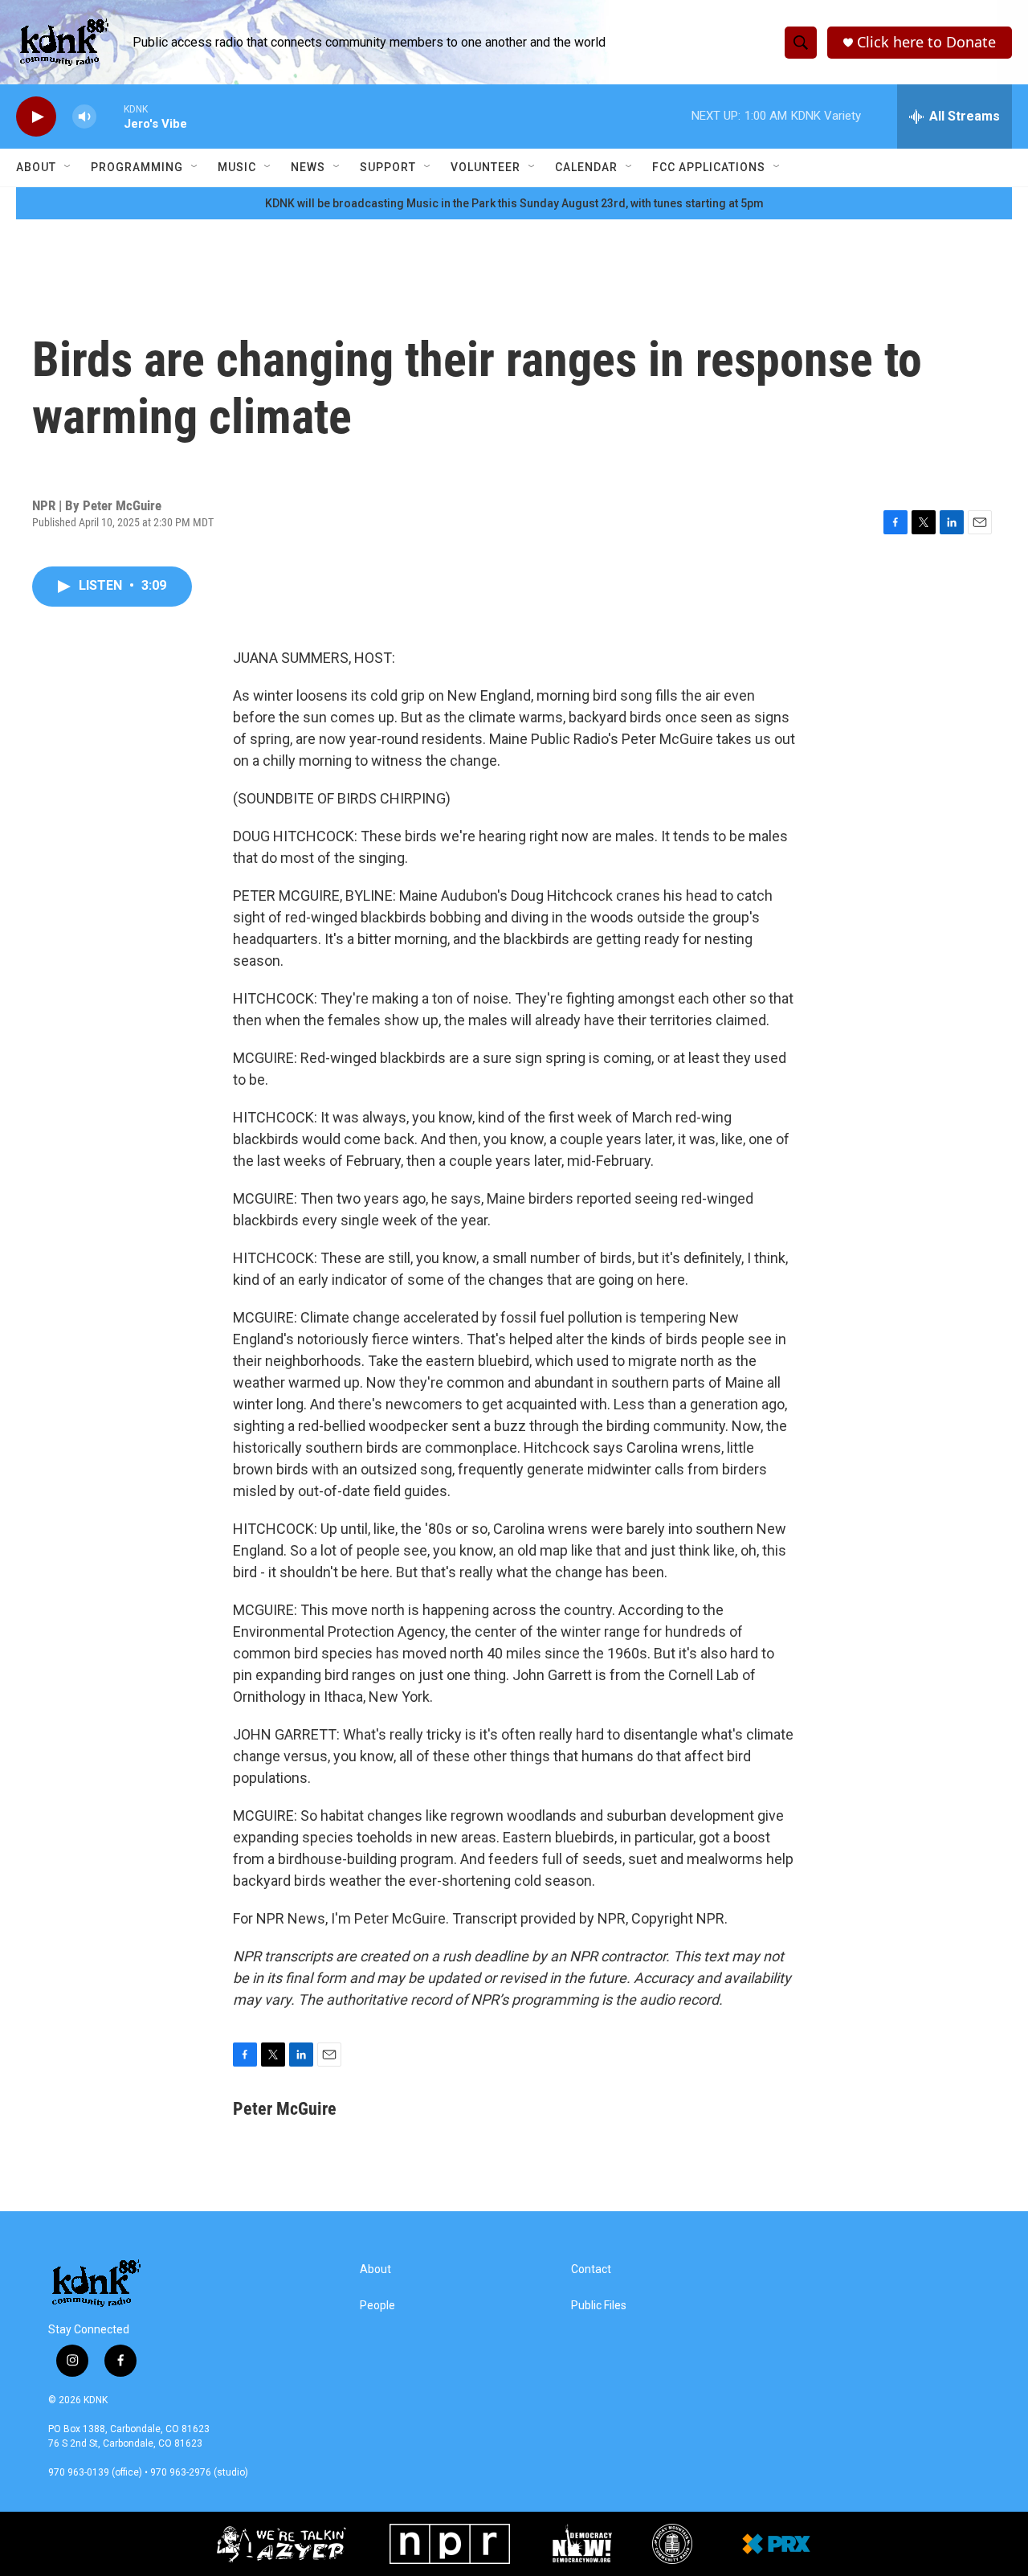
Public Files (599, 2306)
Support (388, 167)
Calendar (586, 167)
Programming (137, 167)
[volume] (84, 117)
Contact (591, 2269)
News (308, 167)
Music (237, 167)
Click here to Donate (926, 42)
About (36, 167)
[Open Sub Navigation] (68, 167)
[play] (36, 117)
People (377, 2306)
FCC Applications (709, 167)
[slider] (110, 116)
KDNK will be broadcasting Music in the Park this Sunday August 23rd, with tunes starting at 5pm (514, 203)
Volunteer (485, 167)
